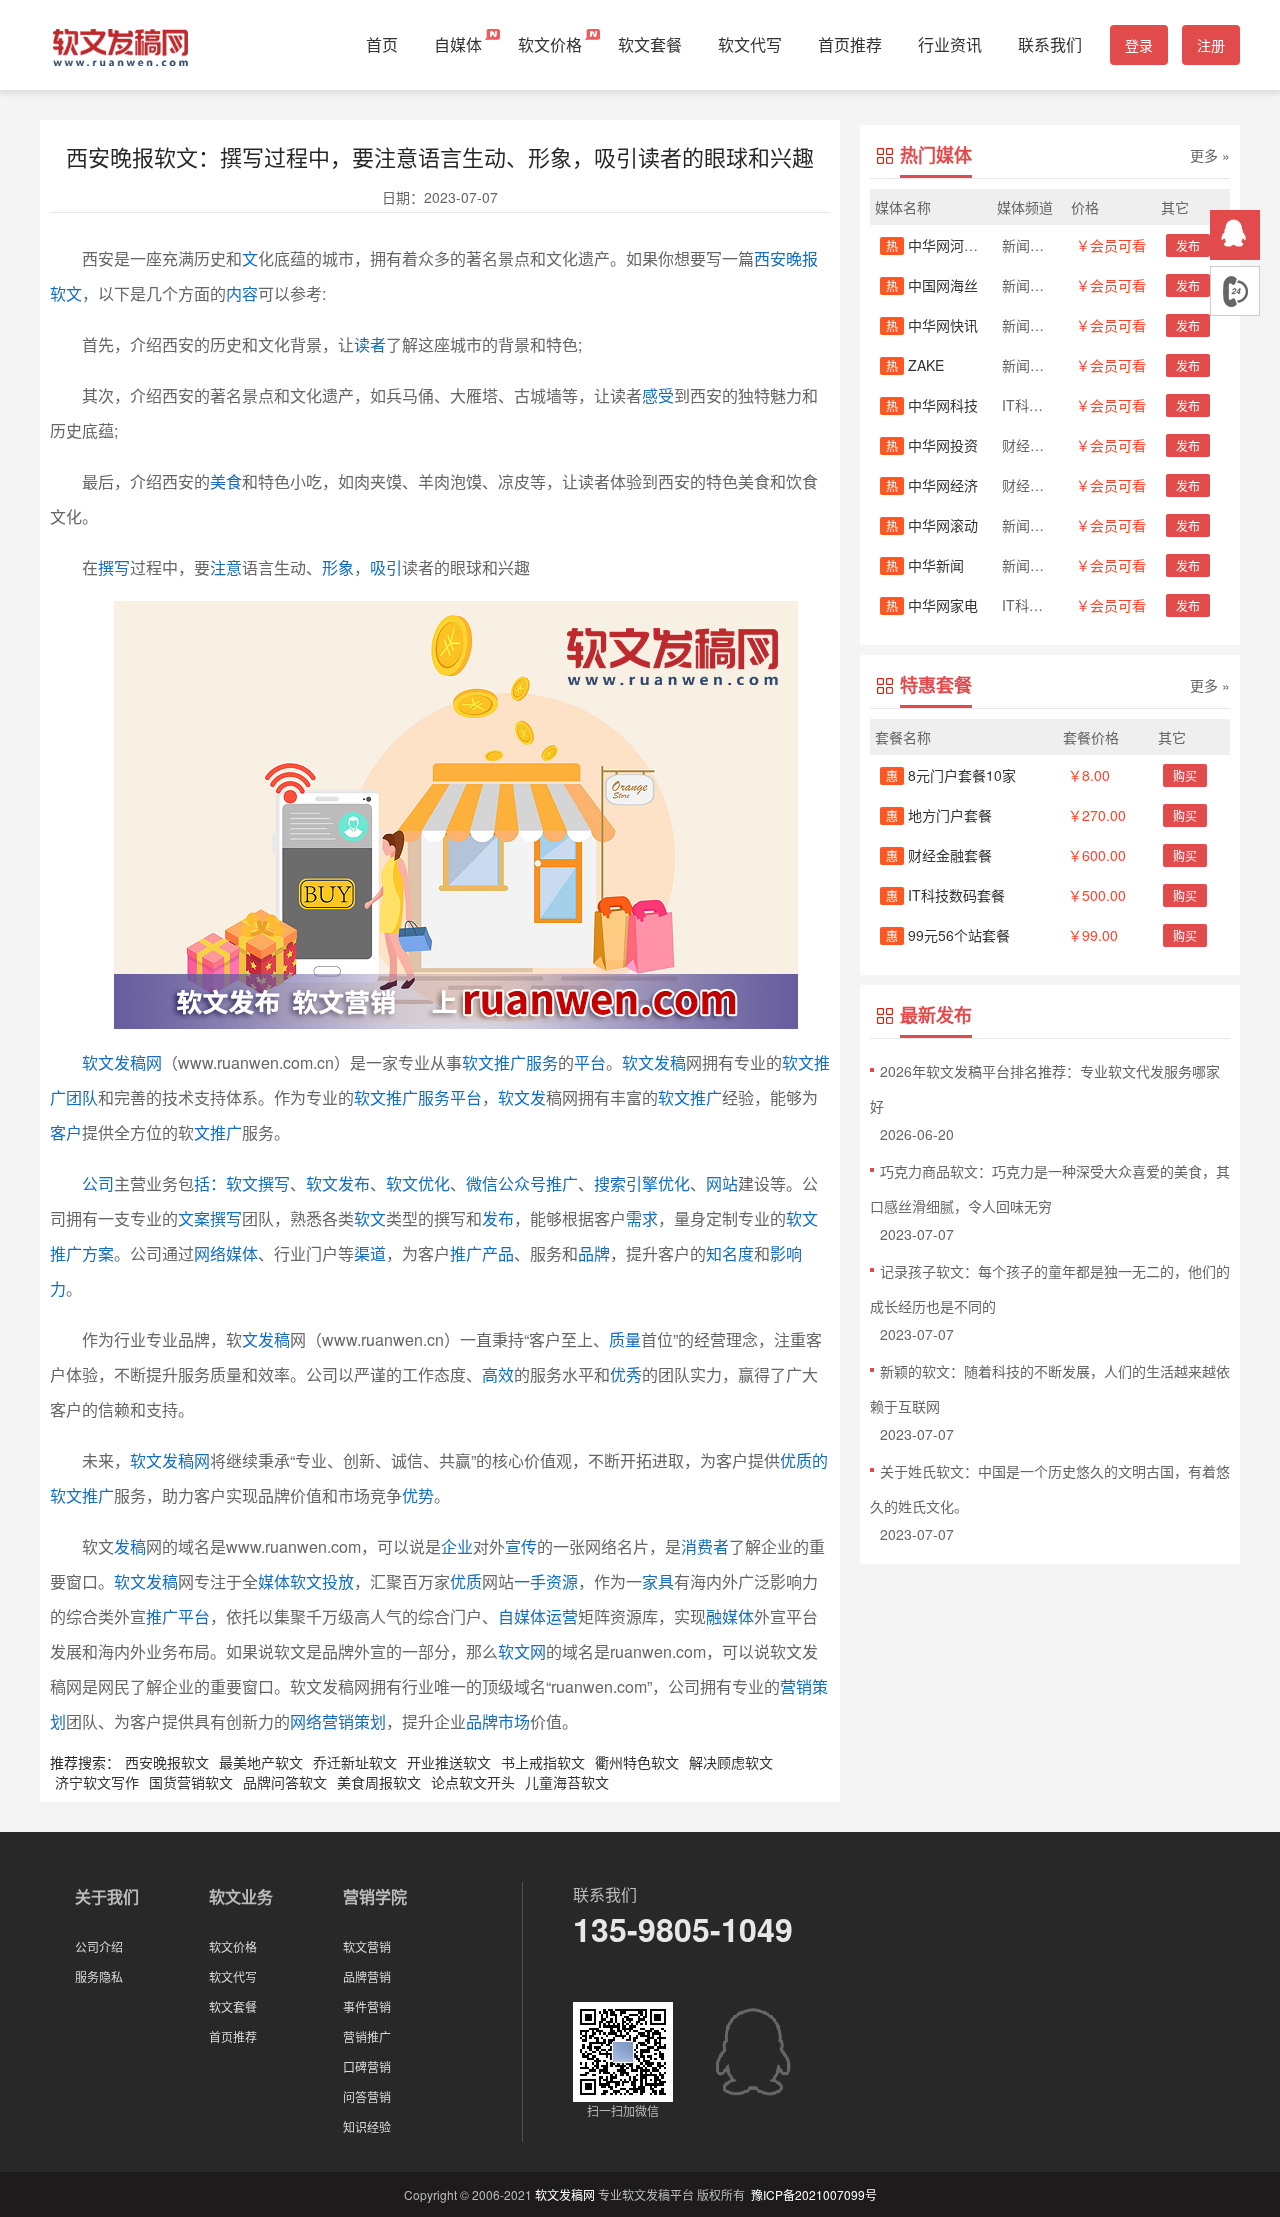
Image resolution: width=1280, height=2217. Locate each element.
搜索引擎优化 (642, 1183)
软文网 (522, 1651)
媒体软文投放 (306, 1581)
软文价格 (550, 44)
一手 (530, 1581)
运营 (562, 1616)
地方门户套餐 (939, 815)
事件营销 (367, 2006)
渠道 (370, 1253)
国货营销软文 (191, 1782)
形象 (338, 567)
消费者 (705, 1546)
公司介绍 (99, 1946)
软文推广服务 (510, 1062)
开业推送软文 (449, 1762)
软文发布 (338, 1183)
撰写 (114, 567)
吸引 (386, 567)
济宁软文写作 (97, 1782)
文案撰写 (210, 1218)
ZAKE (915, 365)
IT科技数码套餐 (945, 895)
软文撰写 (258, 1183)
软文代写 (750, 44)
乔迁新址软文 (355, 1762)
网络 (210, 1253)
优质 (466, 1581)
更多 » (1210, 155)
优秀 (626, 1374)
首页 (382, 44)
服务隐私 (99, 1976)
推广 (466, 1253)
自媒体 (458, 44)
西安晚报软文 (167, 1762)
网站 (722, 1183)
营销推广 (367, 2036)
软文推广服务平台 (418, 1097)
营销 (796, 1686)
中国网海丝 (932, 285)
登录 (1139, 45)
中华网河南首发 (946, 245)
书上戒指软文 (543, 1762)
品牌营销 (367, 1976)
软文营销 (367, 1946)
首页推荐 (850, 44)
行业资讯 (950, 44)
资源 (562, 1581)
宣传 (521, 1546)
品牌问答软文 (285, 1782)
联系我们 (1050, 44)
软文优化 (418, 1183)
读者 (370, 344)
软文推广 (690, 1097)
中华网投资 (932, 445)
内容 (242, 293)
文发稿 (266, 1339)
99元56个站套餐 (948, 935)
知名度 (730, 1253)
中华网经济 (932, 485)
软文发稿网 (122, 1062)
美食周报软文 (379, 1782)
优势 (418, 1495)
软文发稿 (654, 1062)
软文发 (522, 1097)
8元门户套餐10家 (951, 775)
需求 (642, 1218)
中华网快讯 (932, 325)
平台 (590, 1062)
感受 (658, 395)
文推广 (218, 1132)
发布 (498, 1218)
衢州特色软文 (637, 1762)
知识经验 (367, 2126)
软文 (370, 1218)
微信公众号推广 (522, 1183)
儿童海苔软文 (567, 1782)
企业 (457, 1546)
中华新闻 (925, 565)
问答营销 (367, 2096)
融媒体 (730, 1616)
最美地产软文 (261, 1762)
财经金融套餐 (939, 855)
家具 (658, 1581)
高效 (498, 1374)
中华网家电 (932, 605)
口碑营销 (367, 2066)
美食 (226, 481)
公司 (98, 1183)
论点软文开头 (473, 1782)
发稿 (130, 1546)
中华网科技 (932, 405)
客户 (66, 1132)
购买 (1185, 775)
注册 (1211, 45)
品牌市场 (498, 1721)
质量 (625, 1339)
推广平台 (178, 1616)
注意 (226, 567)
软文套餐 (650, 44)
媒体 (242, 1253)
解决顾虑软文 (731, 1762)
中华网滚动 (932, 525)
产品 (498, 1253)
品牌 (594, 1253)
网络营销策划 (338, 1721)
